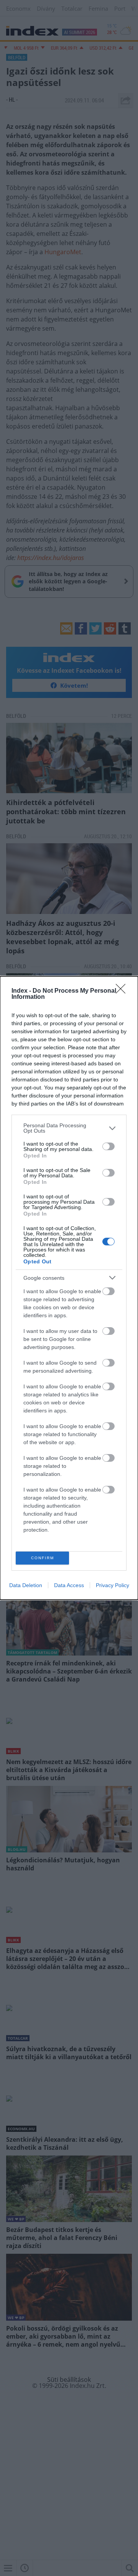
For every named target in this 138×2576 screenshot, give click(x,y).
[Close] (123, 991)
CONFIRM (43, 1558)
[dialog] (69, 1288)
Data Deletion (26, 1585)
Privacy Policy (113, 1585)
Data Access (69, 1585)
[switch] (108, 1146)
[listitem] (69, 1128)
